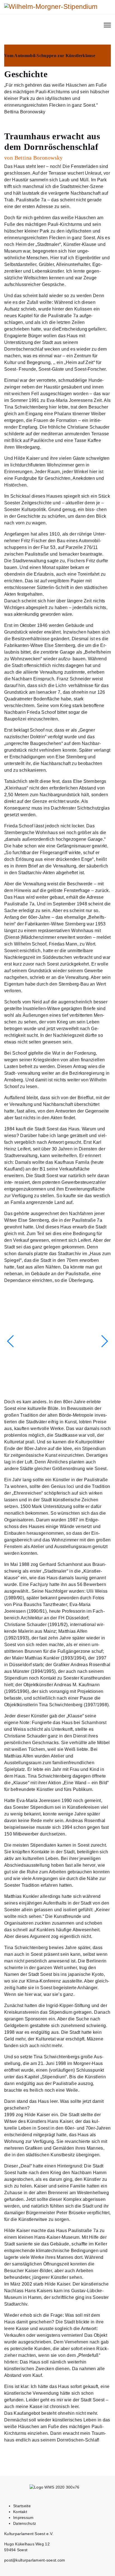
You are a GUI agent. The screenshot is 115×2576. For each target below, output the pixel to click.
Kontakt (20, 2512)
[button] (104, 1341)
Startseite (22, 2506)
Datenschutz (25, 2523)
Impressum (23, 2518)
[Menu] (107, 25)
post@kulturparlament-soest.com (35, 2560)
